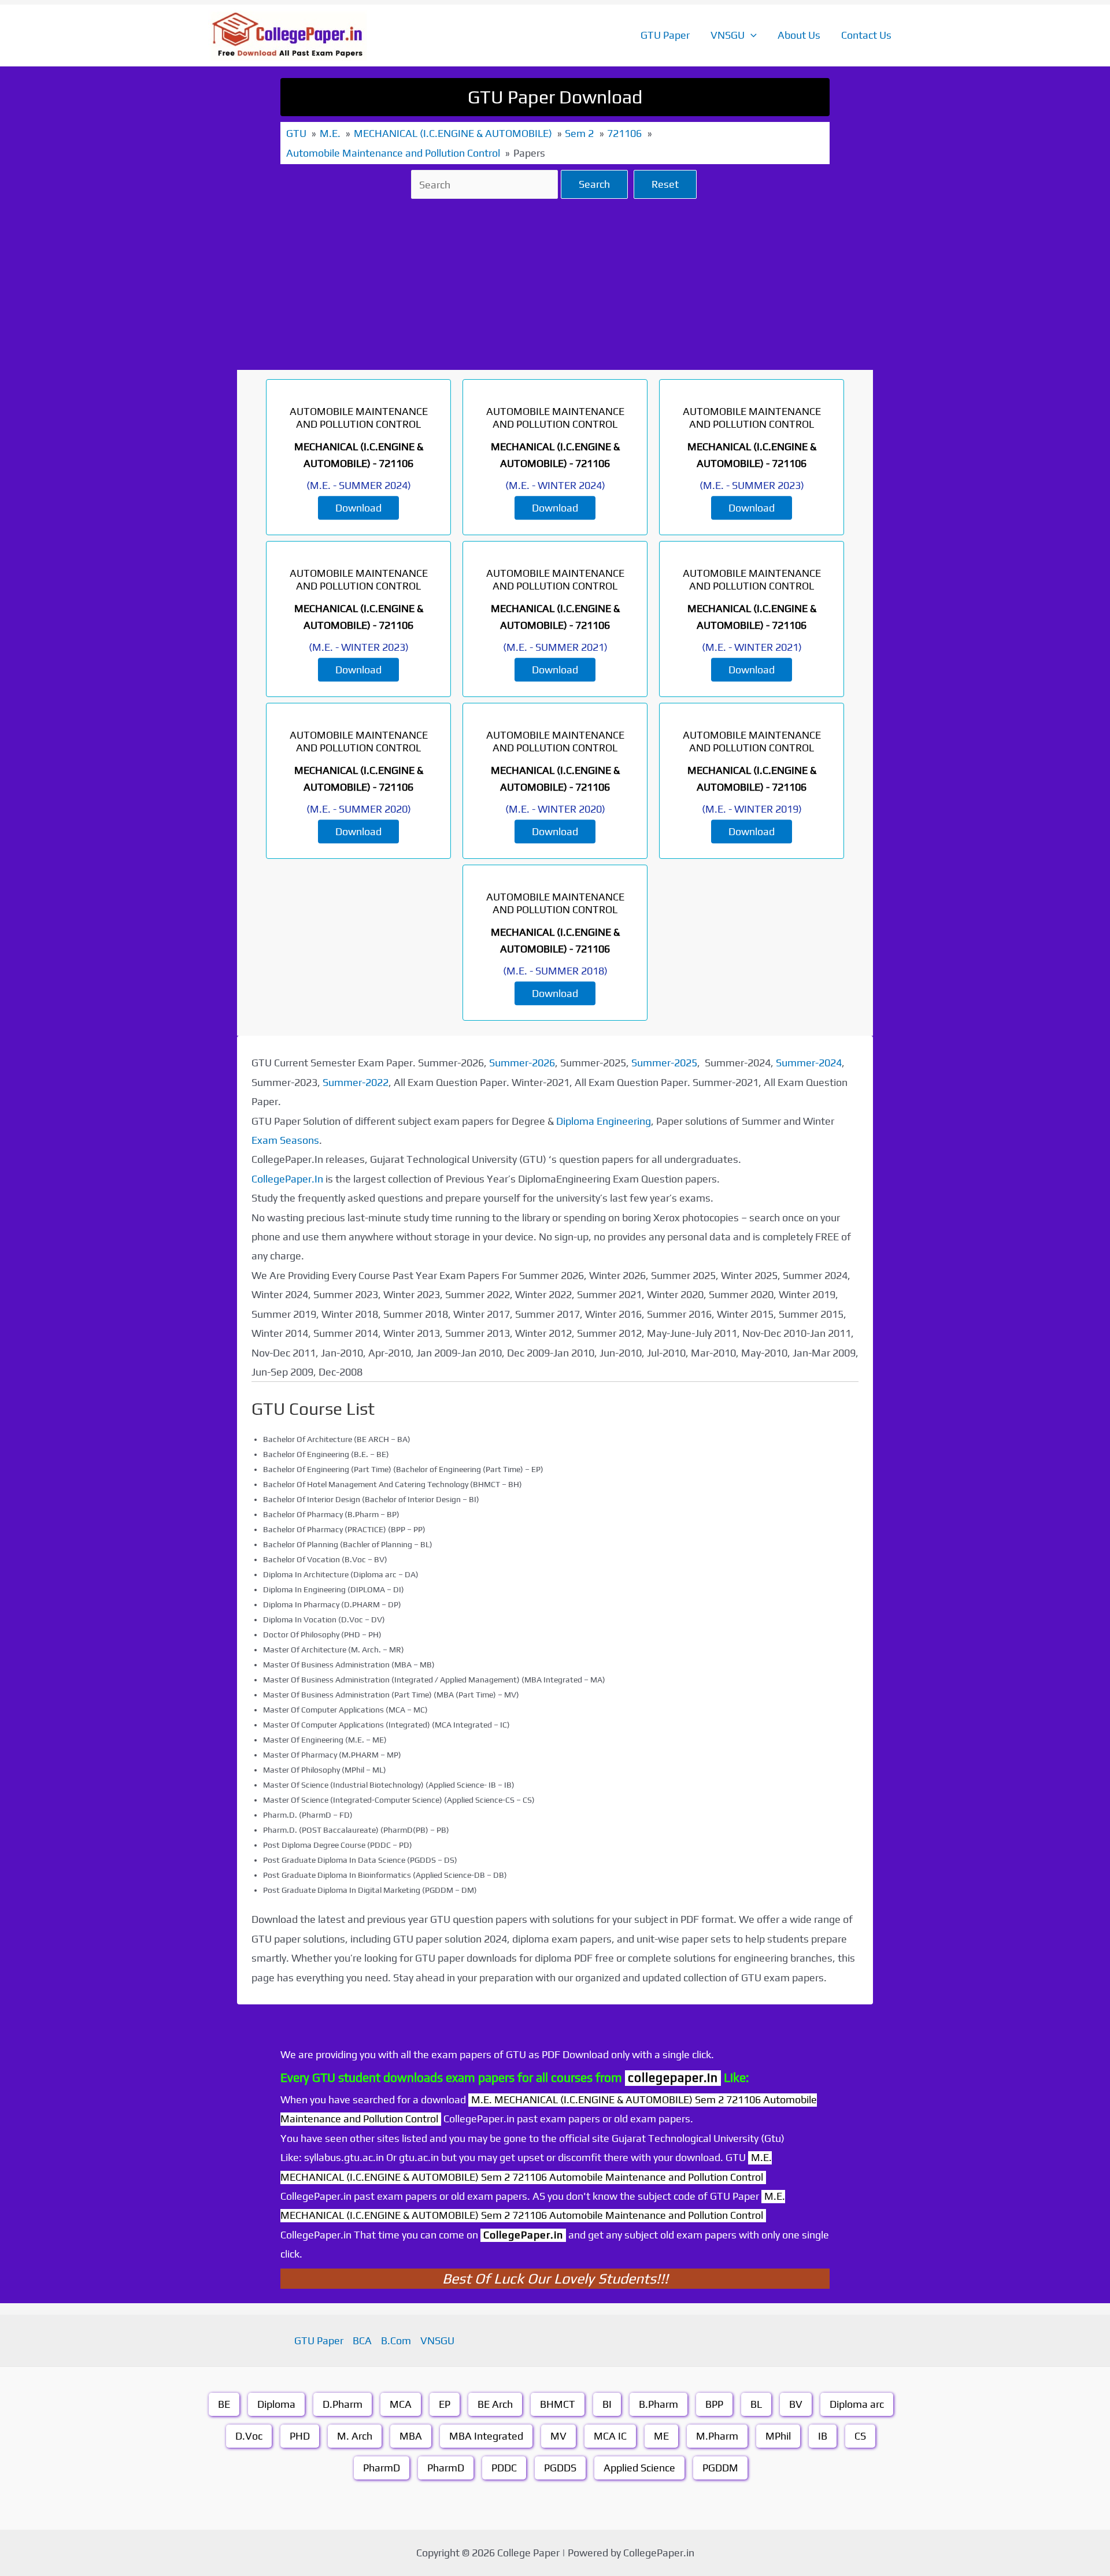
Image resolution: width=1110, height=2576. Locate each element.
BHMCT (558, 2404)
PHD (300, 2436)
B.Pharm (658, 2404)
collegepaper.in (673, 2078)
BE (224, 2404)
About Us (799, 35)
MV (558, 2436)
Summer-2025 (664, 1063)
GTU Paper (665, 35)
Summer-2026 (522, 1063)
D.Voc (249, 2436)
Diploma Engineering (604, 1121)
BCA (362, 2340)
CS (860, 2436)
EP (445, 2404)
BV (796, 2404)
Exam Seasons (285, 1140)
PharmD (382, 2468)
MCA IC (610, 2436)
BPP (714, 2404)
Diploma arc (857, 2404)
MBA (411, 2436)
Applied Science (639, 2468)
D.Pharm (343, 2404)
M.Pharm (717, 2436)
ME (661, 2436)
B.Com (396, 2340)
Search (594, 184)
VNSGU (728, 35)
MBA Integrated (486, 2436)
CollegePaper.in (523, 2235)
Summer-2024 (809, 1063)
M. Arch (355, 2436)
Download (358, 508)
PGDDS (560, 2468)
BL (756, 2404)
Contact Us (866, 35)
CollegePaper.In (287, 1179)
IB (823, 2436)
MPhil (778, 2436)
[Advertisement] (555, 284)
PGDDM (720, 2468)
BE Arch (495, 2404)
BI (607, 2404)
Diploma (276, 2404)
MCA (401, 2404)
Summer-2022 (356, 1082)
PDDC (504, 2468)
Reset (665, 184)
